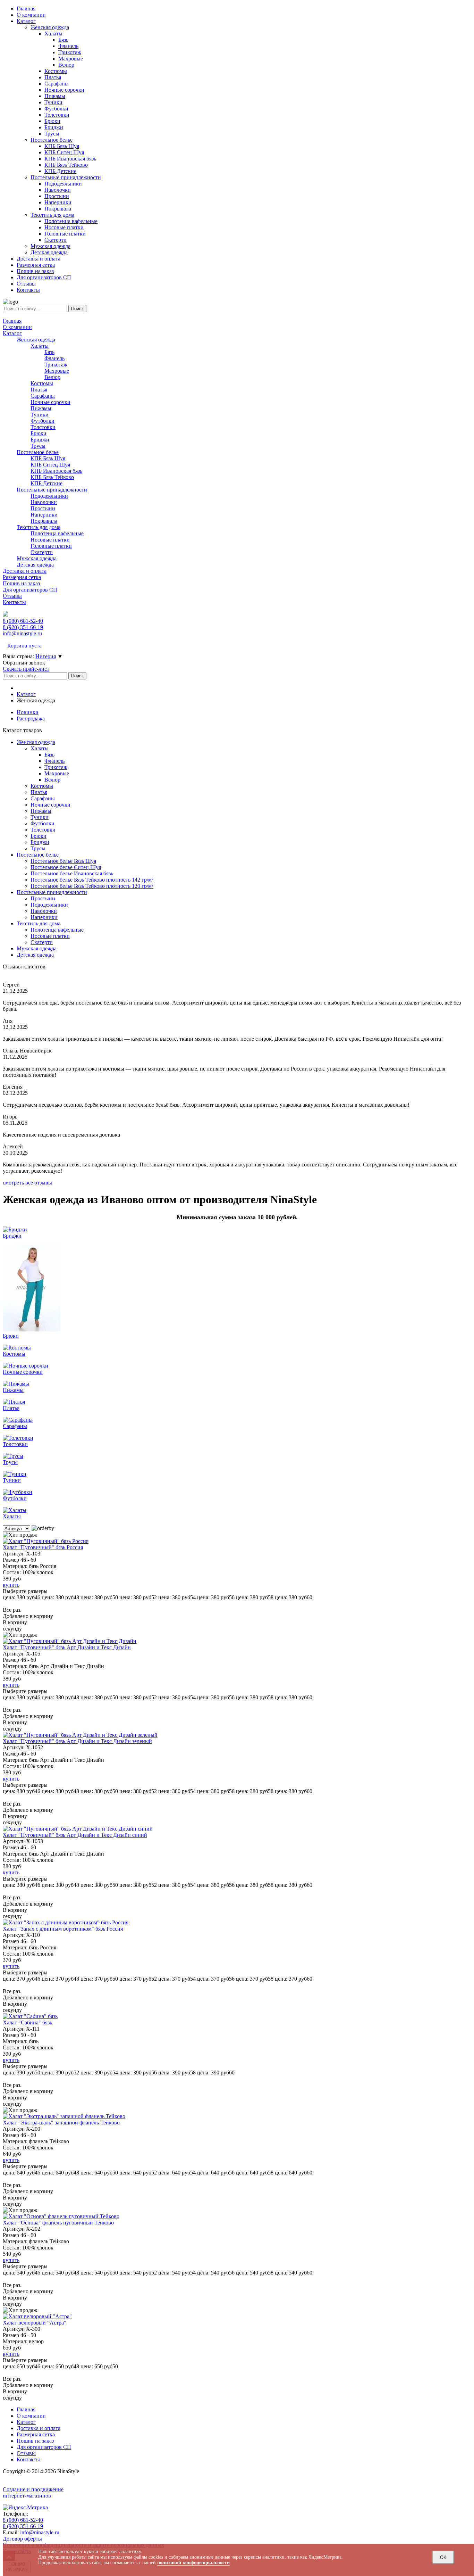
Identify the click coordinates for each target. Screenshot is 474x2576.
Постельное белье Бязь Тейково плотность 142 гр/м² (92, 880)
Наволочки (44, 502)
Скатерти (42, 552)
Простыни (43, 508)
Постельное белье (38, 452)
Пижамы (41, 408)
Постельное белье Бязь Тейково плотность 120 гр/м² (92, 886)
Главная (12, 321)
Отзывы (12, 596)
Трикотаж (56, 365)
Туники (40, 415)
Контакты (14, 602)
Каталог (12, 333)
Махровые (57, 371)
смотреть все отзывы (27, 1183)
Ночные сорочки (50, 402)
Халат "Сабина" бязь (27, 2022)
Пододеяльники (49, 496)
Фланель (54, 358)
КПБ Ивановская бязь (56, 471)
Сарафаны (43, 396)
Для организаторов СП (30, 590)
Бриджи (40, 440)
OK (443, 2557)
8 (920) (23, 627)
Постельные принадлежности (52, 490)
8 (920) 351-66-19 (23, 2526)
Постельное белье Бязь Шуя (63, 861)
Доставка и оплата (25, 571)
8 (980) (23, 621)
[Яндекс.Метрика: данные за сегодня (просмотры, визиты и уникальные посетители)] (25, 2508)
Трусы (38, 446)
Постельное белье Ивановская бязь (72, 873)
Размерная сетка (22, 577)
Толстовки (43, 427)
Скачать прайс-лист (26, 669)
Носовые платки (50, 540)
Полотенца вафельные (57, 533)
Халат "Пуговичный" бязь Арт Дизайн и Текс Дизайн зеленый (77, 1741)
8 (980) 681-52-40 (23, 2520)
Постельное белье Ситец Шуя (66, 867)
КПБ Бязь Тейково (52, 477)
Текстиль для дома (39, 527)
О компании (17, 327)
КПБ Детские (46, 483)
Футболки (43, 421)
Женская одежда (36, 340)
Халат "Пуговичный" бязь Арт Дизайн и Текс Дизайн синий (75, 1835)
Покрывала (44, 521)
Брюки (39, 433)
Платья (39, 390)
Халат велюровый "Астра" (35, 2323)
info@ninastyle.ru (22, 633)
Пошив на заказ (21, 583)
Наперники (44, 515)
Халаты (40, 346)
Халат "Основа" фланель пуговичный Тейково (58, 2223)
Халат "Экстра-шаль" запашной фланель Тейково (61, 2123)
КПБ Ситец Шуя (50, 465)
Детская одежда (35, 565)
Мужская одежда (37, 558)
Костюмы (42, 383)
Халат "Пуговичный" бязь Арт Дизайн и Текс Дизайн (67, 1647)
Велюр (52, 377)
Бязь (49, 352)
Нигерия (46, 656)
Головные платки (51, 546)
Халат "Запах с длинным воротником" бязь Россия (63, 1929)
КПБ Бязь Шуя (48, 458)
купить (11, 1585)
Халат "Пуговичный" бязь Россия (43, 1547)
